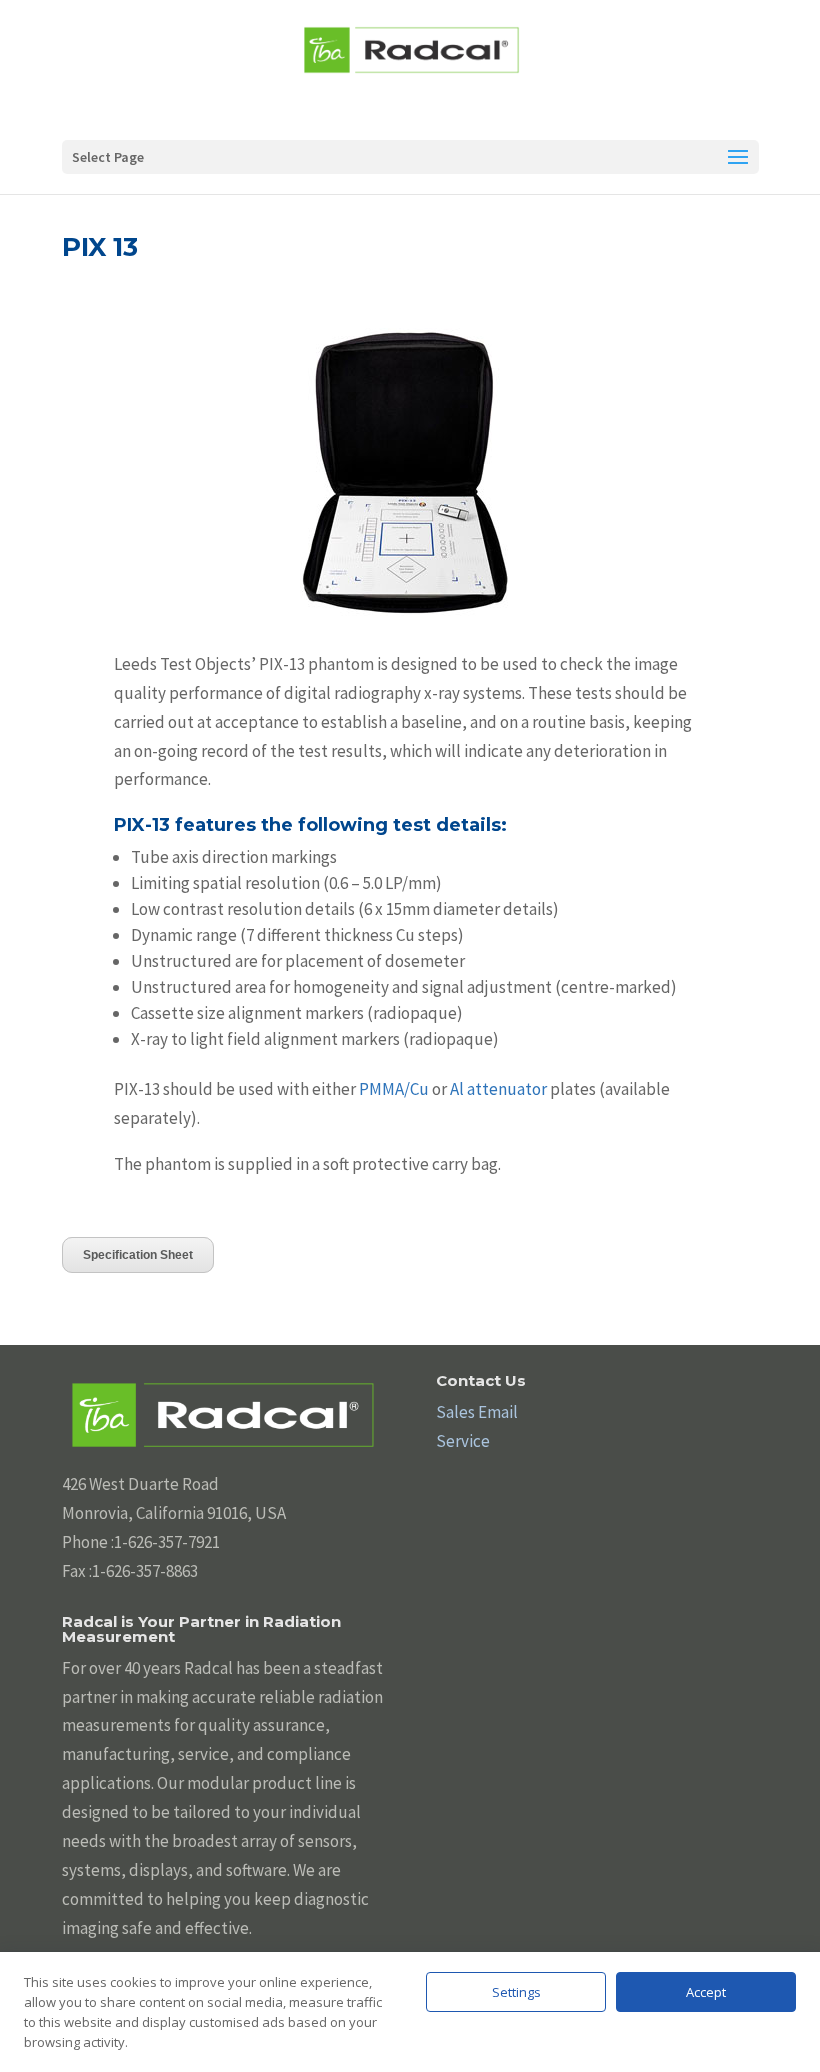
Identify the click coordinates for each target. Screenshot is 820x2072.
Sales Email (477, 1412)
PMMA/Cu (394, 1089)
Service (463, 1441)
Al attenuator (498, 1089)
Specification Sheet (138, 1255)
